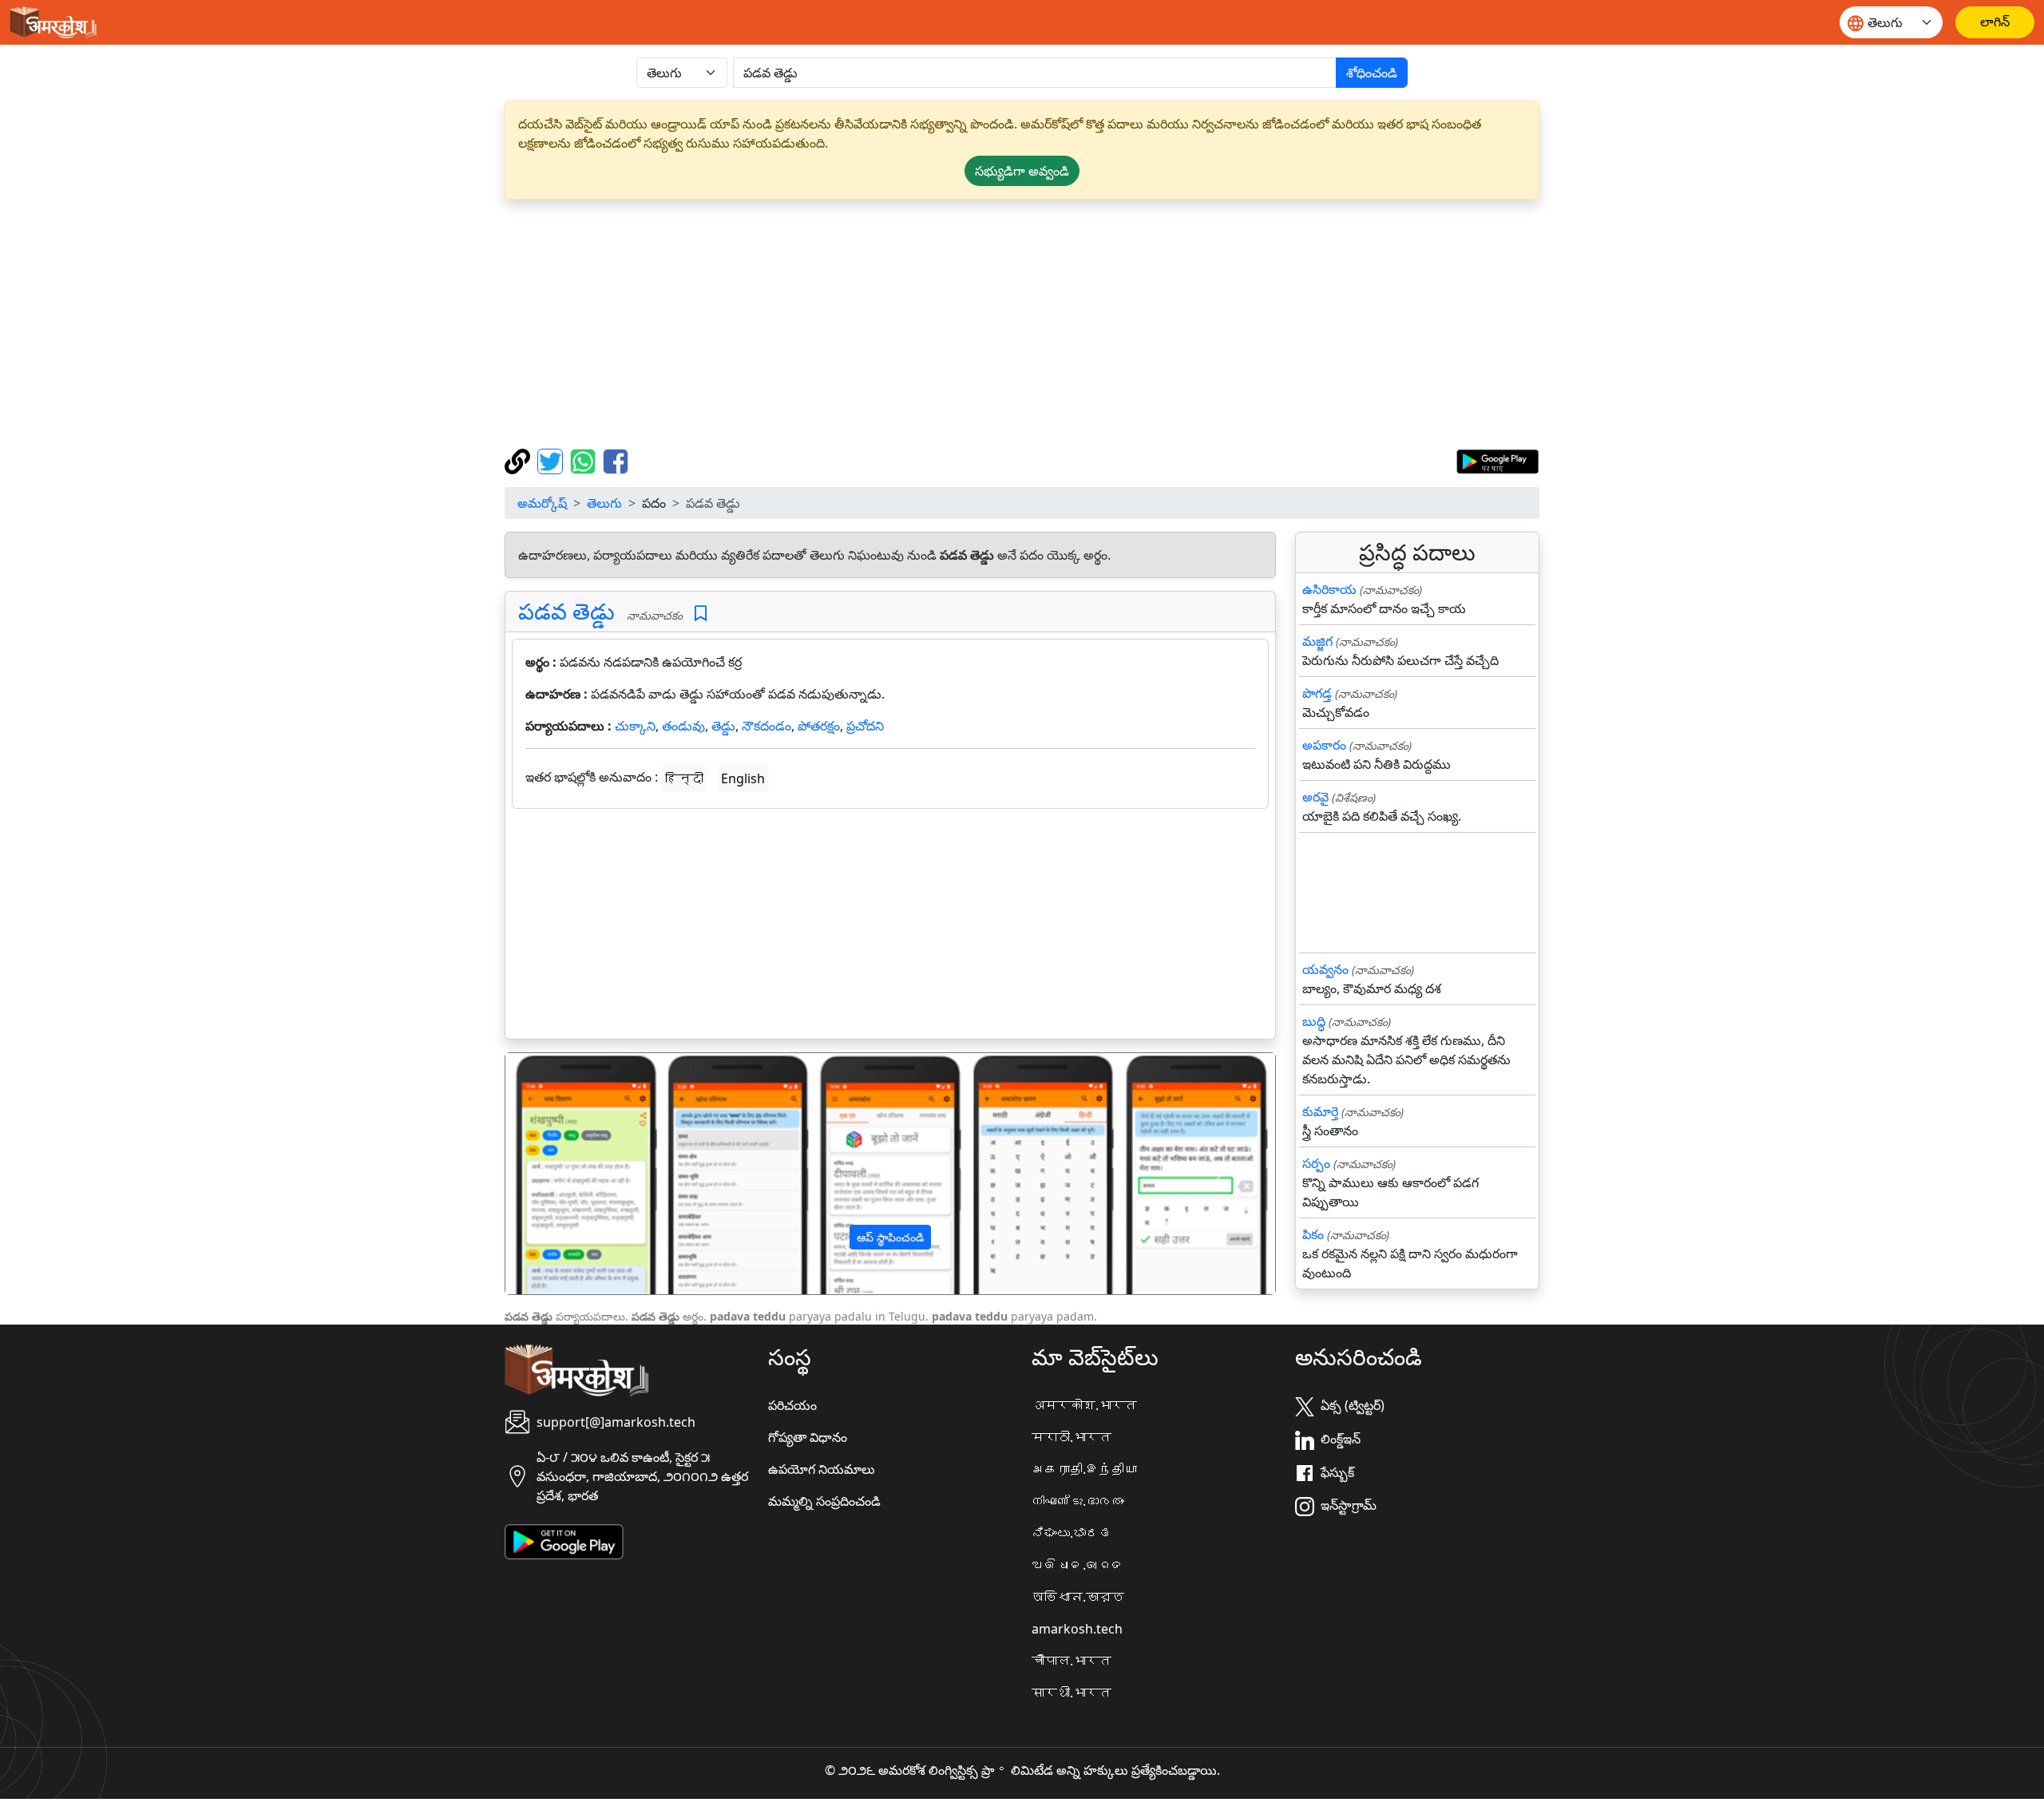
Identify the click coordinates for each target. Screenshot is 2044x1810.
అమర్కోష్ (542, 503)
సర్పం (1316, 1163)
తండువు (683, 726)
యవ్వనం (1325, 969)
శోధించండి (1372, 73)
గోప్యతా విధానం (808, 1437)
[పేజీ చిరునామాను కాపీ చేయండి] (519, 460)
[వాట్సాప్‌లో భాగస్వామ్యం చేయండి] (585, 460)
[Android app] (564, 1540)
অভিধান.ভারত (1078, 1597)
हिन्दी (684, 778)
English (743, 778)
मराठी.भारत (1072, 1437)
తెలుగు (604, 503)
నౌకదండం (766, 726)
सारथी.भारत (1072, 1693)
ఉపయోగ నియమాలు (822, 1469)
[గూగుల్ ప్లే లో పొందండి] (1497, 460)
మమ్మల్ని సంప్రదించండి (824, 1501)
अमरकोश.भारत (1084, 1405)
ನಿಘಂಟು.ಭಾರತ (1072, 1533)
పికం (1313, 1234)
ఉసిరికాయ (1329, 589)
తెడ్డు (723, 726)
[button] (563, 1174)
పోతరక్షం (819, 726)
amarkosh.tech (1077, 1629)
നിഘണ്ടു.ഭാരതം (1078, 1501)
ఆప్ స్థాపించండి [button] (890, 1237)
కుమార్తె (1320, 1111)
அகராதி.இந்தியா (1084, 1469)
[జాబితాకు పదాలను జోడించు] (701, 614)
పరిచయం (792, 1405)
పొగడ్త (1317, 693)
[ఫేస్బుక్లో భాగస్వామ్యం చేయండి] (616, 460)
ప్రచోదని (865, 726)
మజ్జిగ (1317, 641)
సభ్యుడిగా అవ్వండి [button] (1022, 171)
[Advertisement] (1022, 324)
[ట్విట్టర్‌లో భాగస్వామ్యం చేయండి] (552, 460)
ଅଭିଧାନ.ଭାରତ (1078, 1565)
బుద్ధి (1314, 1021)
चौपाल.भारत (1072, 1661)
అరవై (1315, 797)
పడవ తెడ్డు (566, 611)
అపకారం (1324, 745)
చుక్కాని (635, 726)
